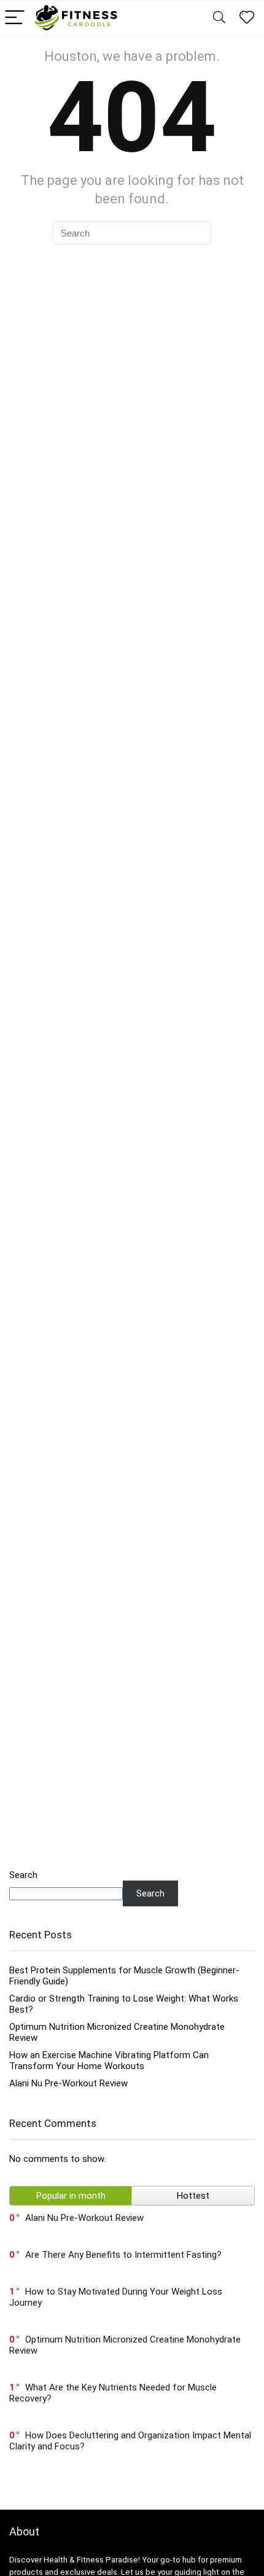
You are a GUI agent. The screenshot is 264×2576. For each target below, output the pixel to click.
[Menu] (15, 18)
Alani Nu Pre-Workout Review (68, 2083)
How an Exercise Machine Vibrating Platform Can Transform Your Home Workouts (109, 2061)
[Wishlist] (247, 18)
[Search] (219, 18)
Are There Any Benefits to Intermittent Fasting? (123, 2255)
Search (23, 1875)
